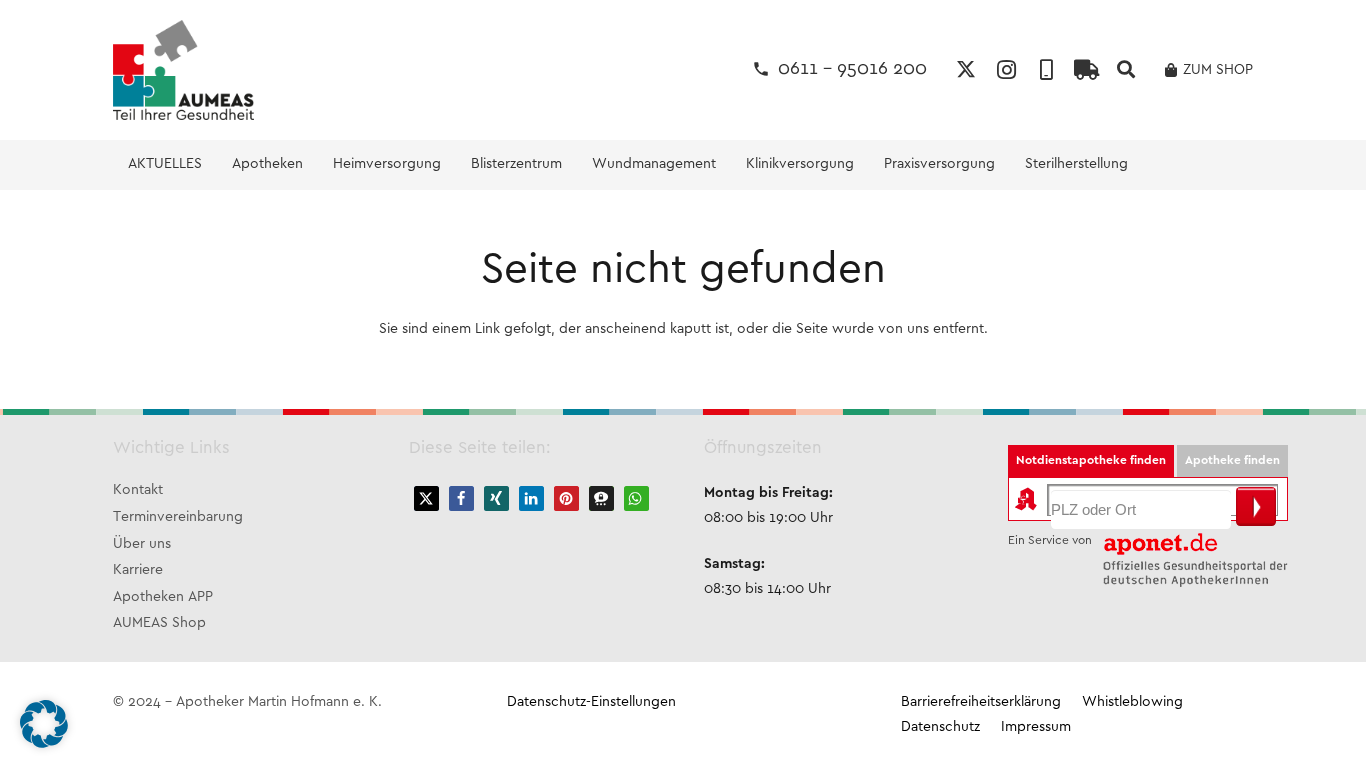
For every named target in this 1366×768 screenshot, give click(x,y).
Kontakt (138, 490)
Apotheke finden (1232, 460)
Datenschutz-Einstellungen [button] (591, 702)
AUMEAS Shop (159, 623)
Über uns (142, 544)
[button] (1126, 69)
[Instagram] (1006, 70)
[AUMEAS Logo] (183, 70)
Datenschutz (940, 727)
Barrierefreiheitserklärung (981, 702)
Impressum (1036, 727)
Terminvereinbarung (178, 517)
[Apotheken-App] (1046, 70)
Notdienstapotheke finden (1091, 460)
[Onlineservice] (1086, 70)
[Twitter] (966, 70)
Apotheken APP (163, 597)
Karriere (138, 570)
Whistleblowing (1132, 702)
